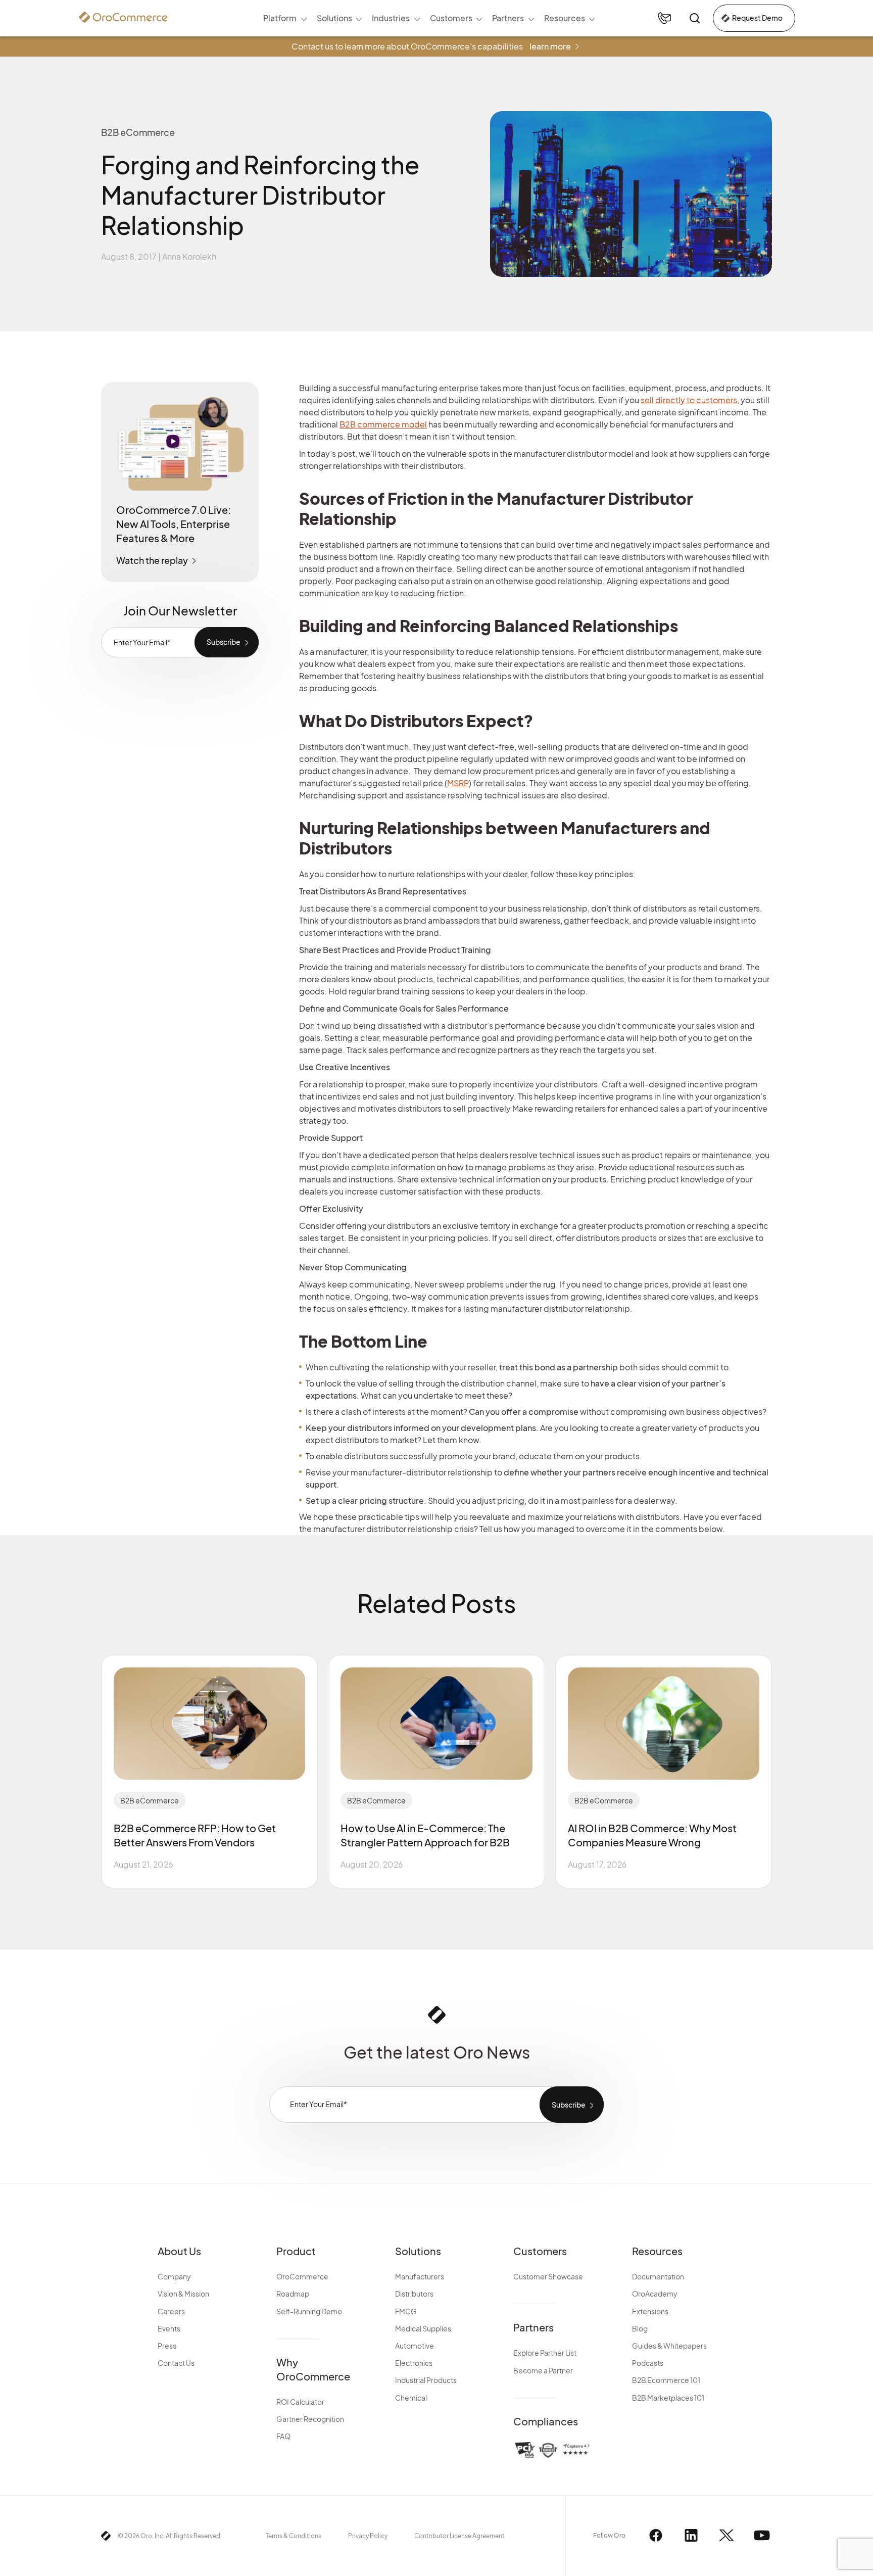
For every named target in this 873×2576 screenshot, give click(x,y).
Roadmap (293, 2294)
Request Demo (757, 18)
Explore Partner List (545, 2353)
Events (169, 2328)
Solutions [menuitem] (334, 18)
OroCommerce (302, 2276)
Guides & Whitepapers (669, 2346)
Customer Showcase (548, 2276)
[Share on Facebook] (787, 391)
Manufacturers (420, 2276)
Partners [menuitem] (508, 18)
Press (167, 2346)
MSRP (458, 783)
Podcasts (648, 2363)
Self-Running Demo (309, 2311)
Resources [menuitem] (565, 18)
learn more (550, 46)
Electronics (414, 2363)
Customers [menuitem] (451, 18)
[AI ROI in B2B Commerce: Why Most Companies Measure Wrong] (664, 1724)
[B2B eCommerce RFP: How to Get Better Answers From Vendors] (209, 1724)
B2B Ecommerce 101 (666, 2380)
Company (174, 2276)
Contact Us (176, 2363)
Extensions (650, 2311)
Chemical (411, 2398)
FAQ (283, 2436)
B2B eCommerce (150, 1800)
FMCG (406, 2311)
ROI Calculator (300, 2402)
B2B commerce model (383, 424)
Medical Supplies (423, 2328)
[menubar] (429, 18)
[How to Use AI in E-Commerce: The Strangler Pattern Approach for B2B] (436, 1724)
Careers (171, 2311)
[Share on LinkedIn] (787, 445)
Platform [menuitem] (280, 18)
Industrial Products (426, 2380)
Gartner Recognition (310, 2419)
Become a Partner (543, 2370)
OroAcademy (655, 2294)
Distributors (414, 2294)
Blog (640, 2328)
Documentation (658, 2276)
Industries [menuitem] (391, 18)
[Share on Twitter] (787, 418)
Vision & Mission (183, 2294)
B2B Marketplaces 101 (668, 2398)
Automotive (415, 2346)
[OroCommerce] (123, 17)
